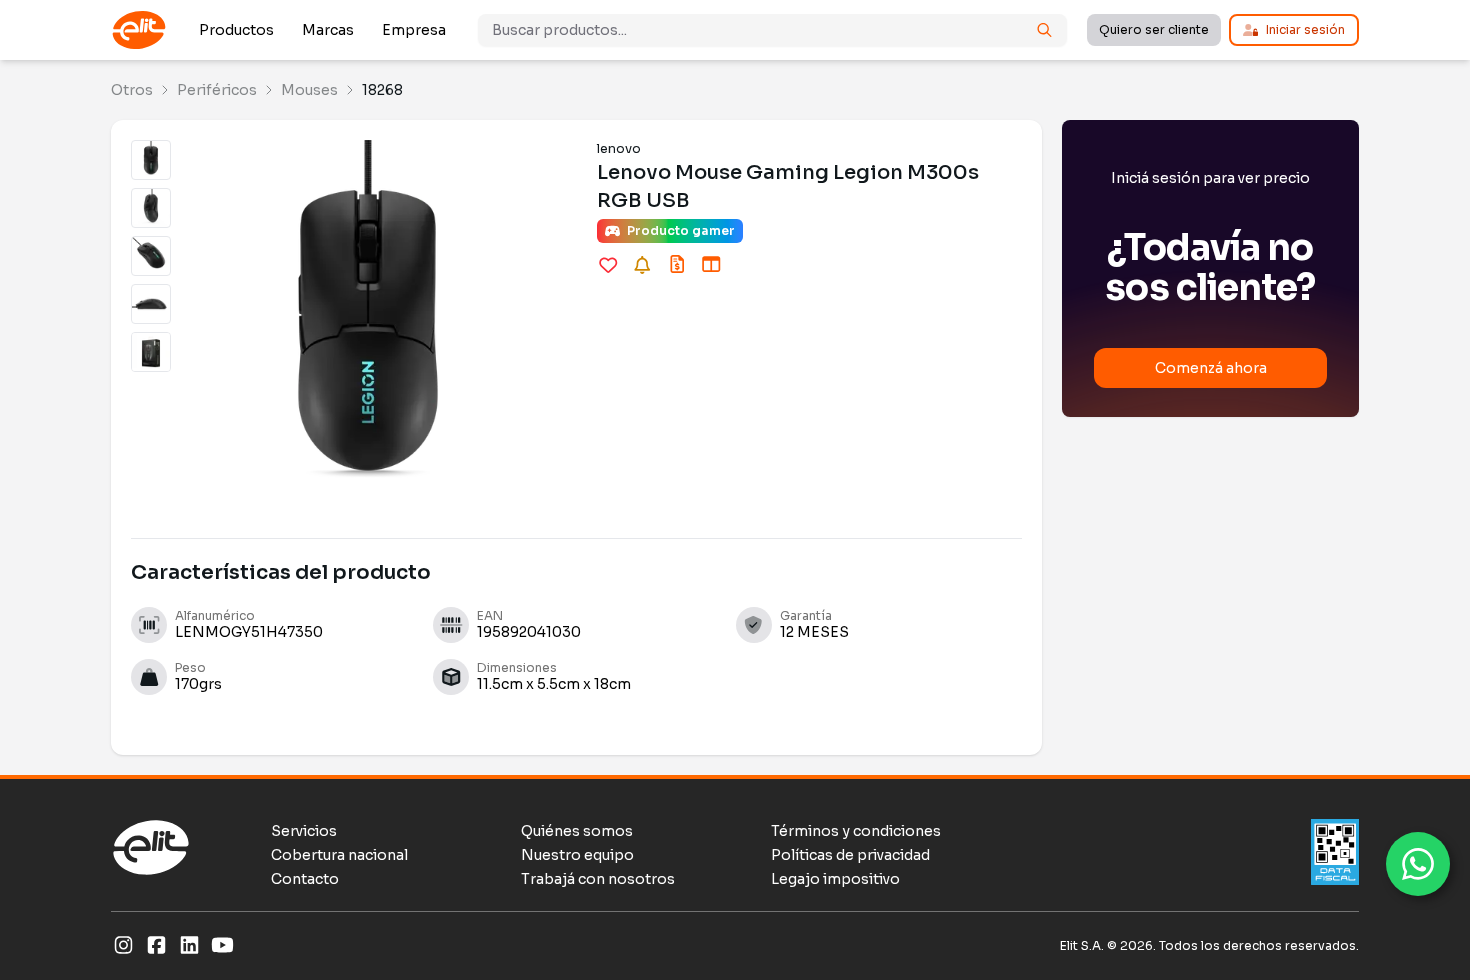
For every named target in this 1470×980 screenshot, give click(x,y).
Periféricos (217, 90)
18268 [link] (382, 90)
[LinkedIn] (189, 946)
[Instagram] (123, 946)
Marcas (328, 30)
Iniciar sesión (1305, 29)
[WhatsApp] (1418, 864)
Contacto (305, 879)
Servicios (304, 831)
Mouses (309, 90)
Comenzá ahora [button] (1211, 368)
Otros (132, 90)
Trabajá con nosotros (598, 879)
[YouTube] (222, 946)
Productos (236, 30)
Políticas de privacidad (850, 855)
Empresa (414, 30)
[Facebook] (156, 946)
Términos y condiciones (856, 831)
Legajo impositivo (835, 879)
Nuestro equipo (577, 855)
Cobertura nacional (339, 855)
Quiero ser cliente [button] (1154, 29)
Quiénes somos (577, 831)
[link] (132, 90)
